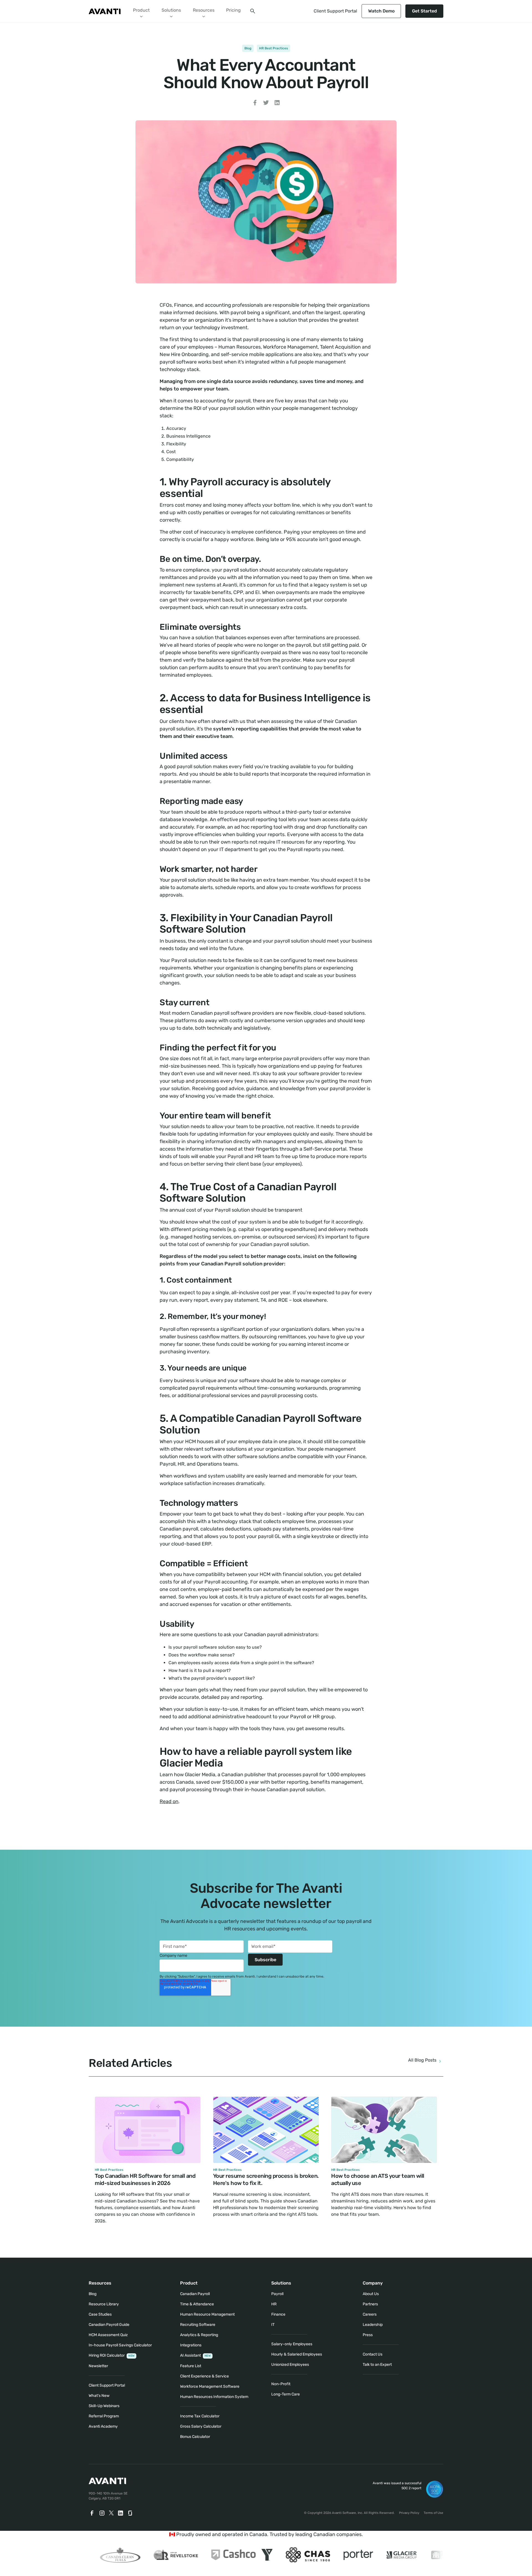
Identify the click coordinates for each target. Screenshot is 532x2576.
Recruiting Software (198, 2325)
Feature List (191, 2366)
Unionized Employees (290, 2365)
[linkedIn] (121, 2513)
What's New (99, 2396)
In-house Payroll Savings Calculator (120, 2345)
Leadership (373, 2325)
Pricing (233, 10)
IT (273, 2325)
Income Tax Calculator (200, 2416)
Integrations (191, 2345)
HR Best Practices (273, 48)
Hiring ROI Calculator (112, 2355)
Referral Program (104, 2416)
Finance (278, 2314)
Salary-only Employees (292, 2344)
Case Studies (100, 2314)
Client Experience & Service (204, 2376)
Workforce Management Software (210, 2386)
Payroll (277, 2294)
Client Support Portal (335, 11)
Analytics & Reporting (199, 2335)
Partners (370, 2304)
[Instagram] (102, 2513)
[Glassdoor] (131, 2513)
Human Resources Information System (214, 2397)
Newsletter (98, 2366)
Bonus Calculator (195, 2437)
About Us (371, 2294)
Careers (370, 2314)
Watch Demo (381, 11)
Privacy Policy (409, 2513)
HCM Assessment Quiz (108, 2335)
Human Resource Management (207, 2314)
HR (274, 2304)
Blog (248, 48)
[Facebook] (92, 2513)
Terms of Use (433, 2513)
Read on (169, 1801)
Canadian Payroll (195, 2294)
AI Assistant (195, 2355)
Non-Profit (281, 2384)
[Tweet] (266, 104)
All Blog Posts (422, 2060)
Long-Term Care (286, 2394)
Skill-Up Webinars (104, 2406)
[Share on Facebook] (255, 104)
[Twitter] (111, 2513)
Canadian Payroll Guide (109, 2325)
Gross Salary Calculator (201, 2426)
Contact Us (373, 2354)
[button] (141, 11)
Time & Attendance (197, 2304)
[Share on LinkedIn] (277, 104)
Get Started (424, 11)
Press (368, 2335)
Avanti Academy (103, 2426)
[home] (105, 11)
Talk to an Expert (377, 2365)
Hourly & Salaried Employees (297, 2354)
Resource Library (104, 2304)
